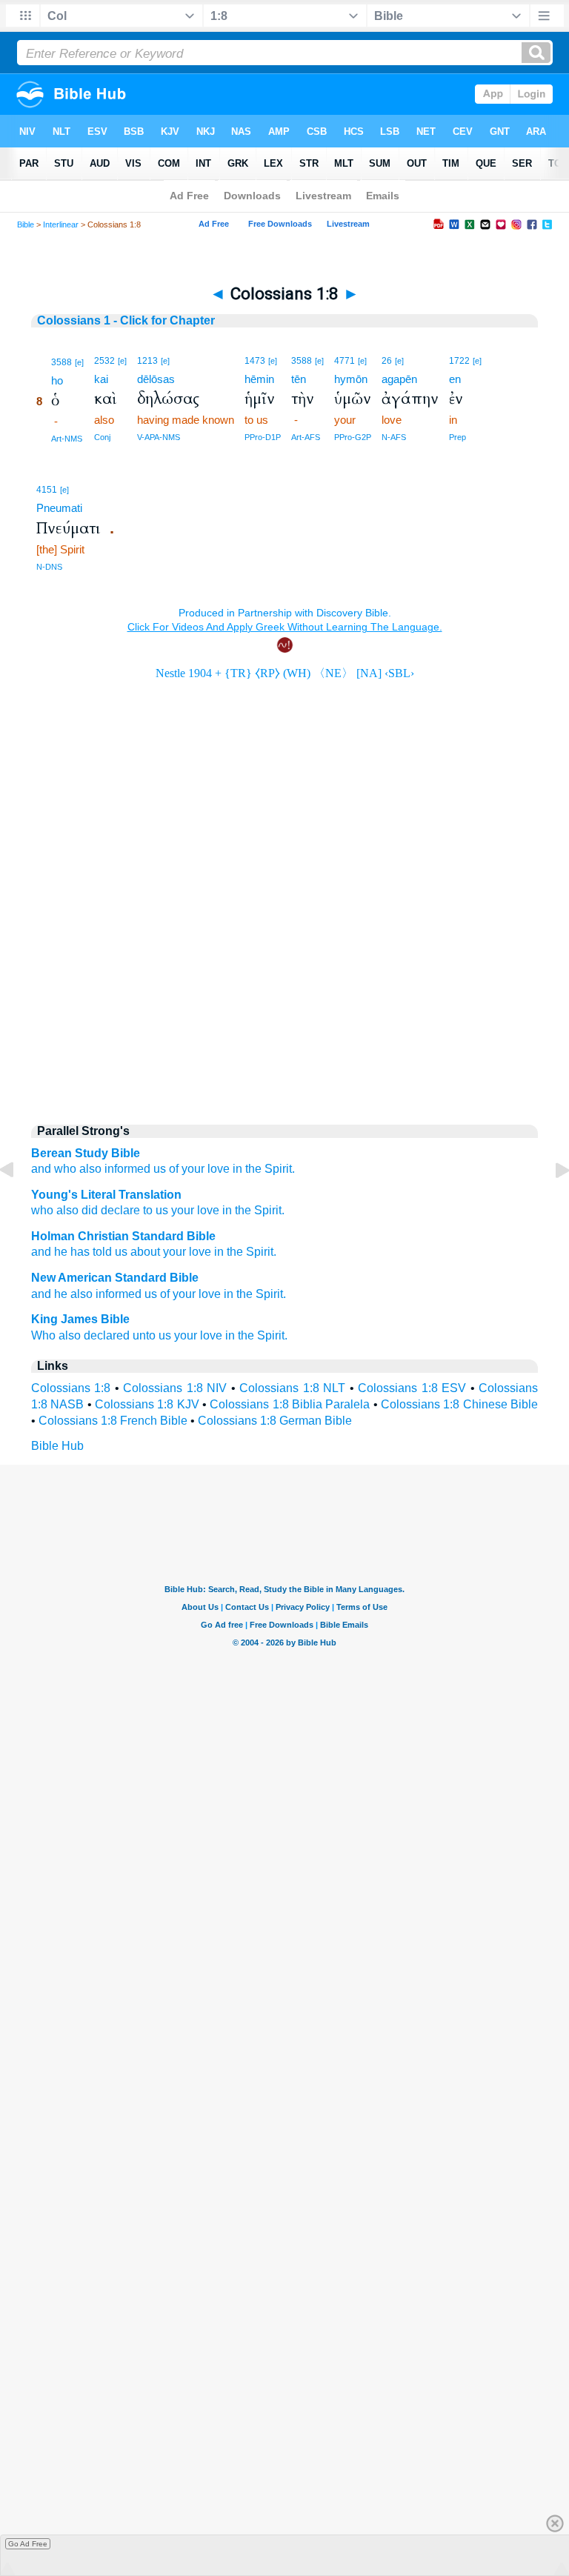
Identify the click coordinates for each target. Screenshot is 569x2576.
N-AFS (394, 437)
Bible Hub (57, 1446)
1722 (459, 361)
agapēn (399, 379)
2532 (104, 361)
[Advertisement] (284, 986)
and (41, 1252)
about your (158, 1252)
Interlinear (61, 224)
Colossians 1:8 (71, 1388)
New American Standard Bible (115, 1278)
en (455, 379)
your (181, 1210)
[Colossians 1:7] (19, 1204)
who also (55, 1210)
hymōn (351, 379)
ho (57, 380)
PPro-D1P (263, 437)
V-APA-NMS (159, 437)
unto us (152, 1335)
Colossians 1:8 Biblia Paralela (290, 1404)
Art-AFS (306, 437)
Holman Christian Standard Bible (123, 1236)
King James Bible (80, 1319)
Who (43, 1335)
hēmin (259, 379)
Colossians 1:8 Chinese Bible (459, 1404)
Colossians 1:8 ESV (412, 1388)
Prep (457, 437)
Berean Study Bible (86, 1153)
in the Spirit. (255, 1294)
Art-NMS (67, 439)
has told (91, 1252)
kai (101, 379)
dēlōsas (156, 379)
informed (127, 1169)
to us (154, 1210)
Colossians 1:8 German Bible (275, 1421)
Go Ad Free (28, 2544)
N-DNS (49, 567)
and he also (62, 1294)
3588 (61, 362)
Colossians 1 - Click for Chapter (126, 320)
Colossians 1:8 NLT (292, 1388)
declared (107, 1335)
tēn (299, 379)
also (90, 1169)
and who (54, 1169)
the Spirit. (270, 1169)
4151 (47, 490)
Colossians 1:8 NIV (175, 1388)
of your (187, 1169)
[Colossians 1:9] (550, 1204)
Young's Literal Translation (106, 1195)
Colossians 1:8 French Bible (113, 1421)
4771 (345, 361)
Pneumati (59, 508)
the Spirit (250, 1252)
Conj (102, 437)
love (219, 1169)
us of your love (183, 1294)
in (237, 1169)
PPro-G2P (353, 437)
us (160, 1169)
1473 (255, 361)
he (61, 1252)
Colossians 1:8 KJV (147, 1404)
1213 (147, 361)
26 (387, 361)
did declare (109, 1210)
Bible (26, 224)
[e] (79, 362)
